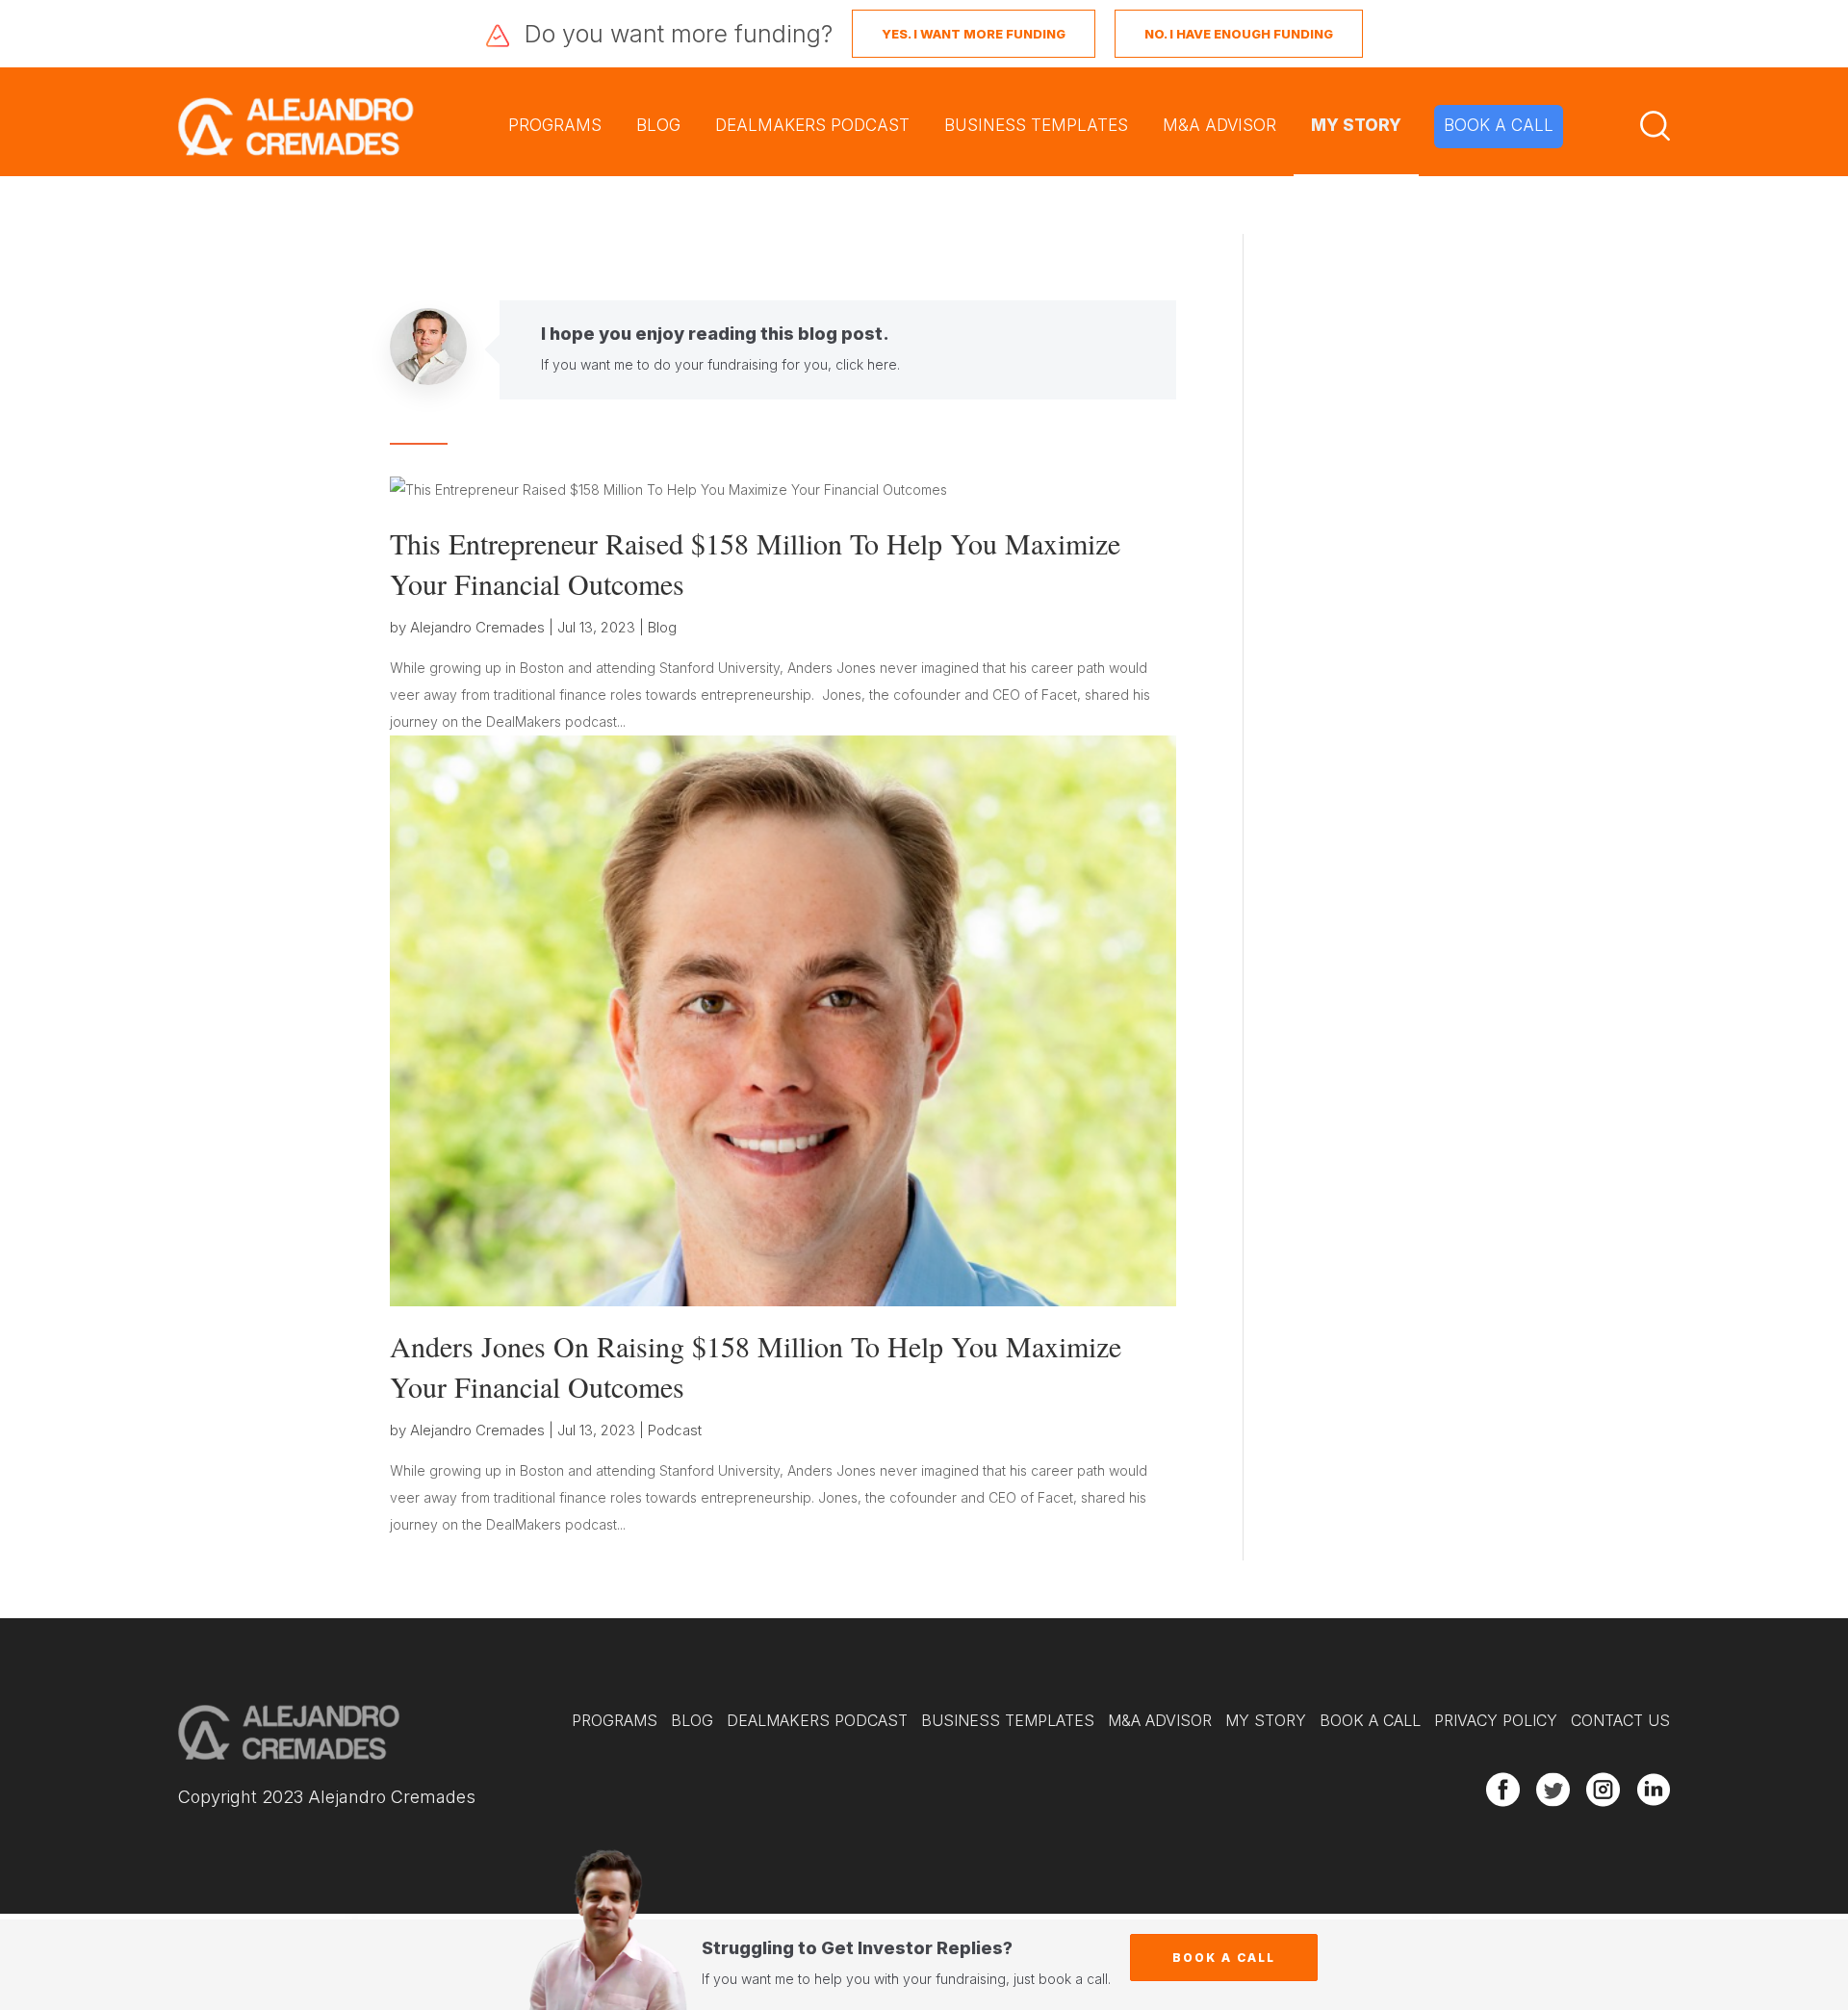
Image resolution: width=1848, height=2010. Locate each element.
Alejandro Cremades (477, 627)
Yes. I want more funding (974, 34)
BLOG (658, 125)
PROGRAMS (555, 125)
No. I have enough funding (1239, 34)
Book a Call (1224, 1958)
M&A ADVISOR (1219, 125)
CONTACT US (1620, 1720)
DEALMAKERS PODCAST (812, 125)
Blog (662, 627)
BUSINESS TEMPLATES (1036, 125)
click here (866, 364)
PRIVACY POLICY (1496, 1720)
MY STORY (1356, 125)
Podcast (675, 1430)
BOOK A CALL (1499, 125)
